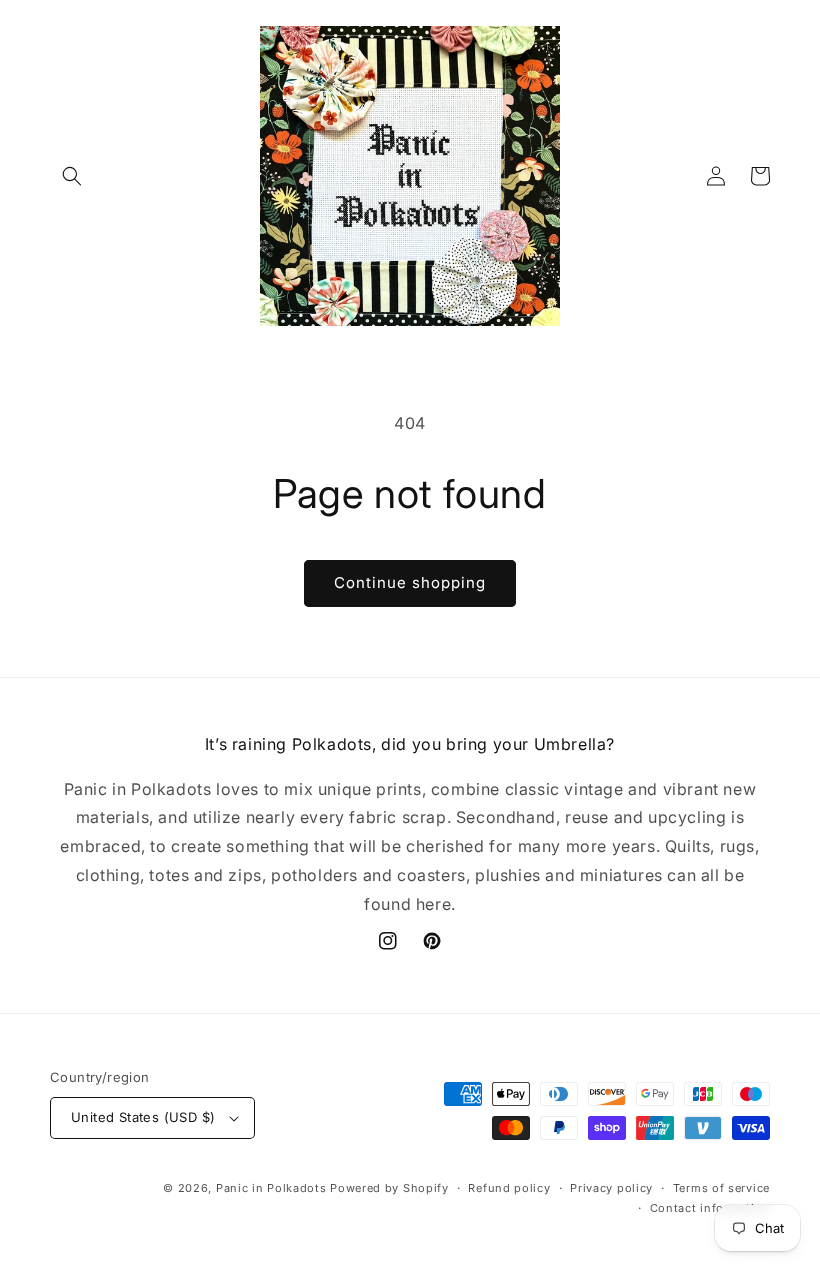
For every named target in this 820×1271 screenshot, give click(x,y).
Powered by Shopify (389, 1188)
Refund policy (509, 1188)
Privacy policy (611, 1188)
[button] (72, 176)
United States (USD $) (143, 1117)
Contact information (710, 1208)
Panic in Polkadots (271, 1188)
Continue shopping (410, 582)
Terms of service (721, 1188)
